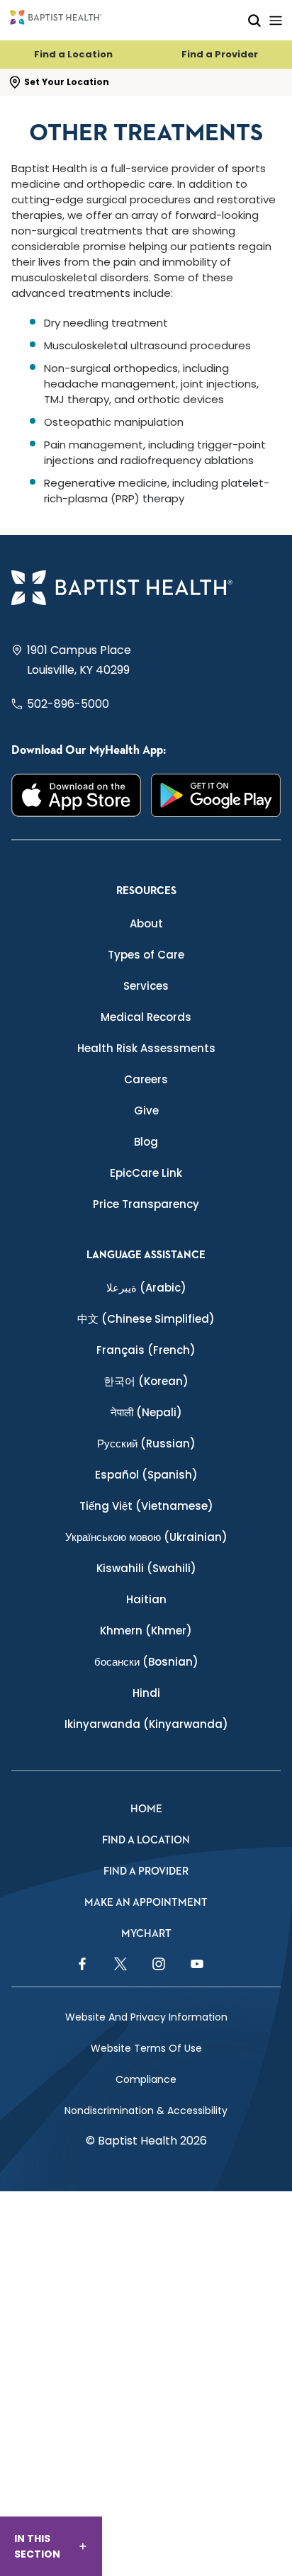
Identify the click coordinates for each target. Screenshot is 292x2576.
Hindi (146, 1693)
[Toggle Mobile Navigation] (276, 20)
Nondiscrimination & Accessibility (146, 2111)
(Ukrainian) (146, 1537)
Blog (146, 1142)
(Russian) (146, 1444)
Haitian (146, 1599)
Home (146, 1809)
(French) (146, 1350)
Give (146, 1111)
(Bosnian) (146, 1662)
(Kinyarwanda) (146, 1724)
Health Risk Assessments (146, 1048)
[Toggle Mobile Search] (254, 20)
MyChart (146, 1934)
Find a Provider (220, 54)
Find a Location (73, 54)
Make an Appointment (146, 1903)
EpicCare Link (146, 1173)
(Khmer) (146, 1631)
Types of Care (146, 955)
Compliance (146, 2079)
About (146, 923)
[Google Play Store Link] (216, 795)
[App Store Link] (76, 795)
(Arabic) (146, 1288)
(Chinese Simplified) (146, 1319)
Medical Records (146, 1017)
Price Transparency (146, 1204)
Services (146, 986)
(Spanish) (146, 1475)
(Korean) (146, 1381)
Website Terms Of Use (146, 2048)
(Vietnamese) (146, 1506)
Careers (146, 1079)
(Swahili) (146, 1568)
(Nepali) (146, 1412)
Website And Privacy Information (146, 2017)
